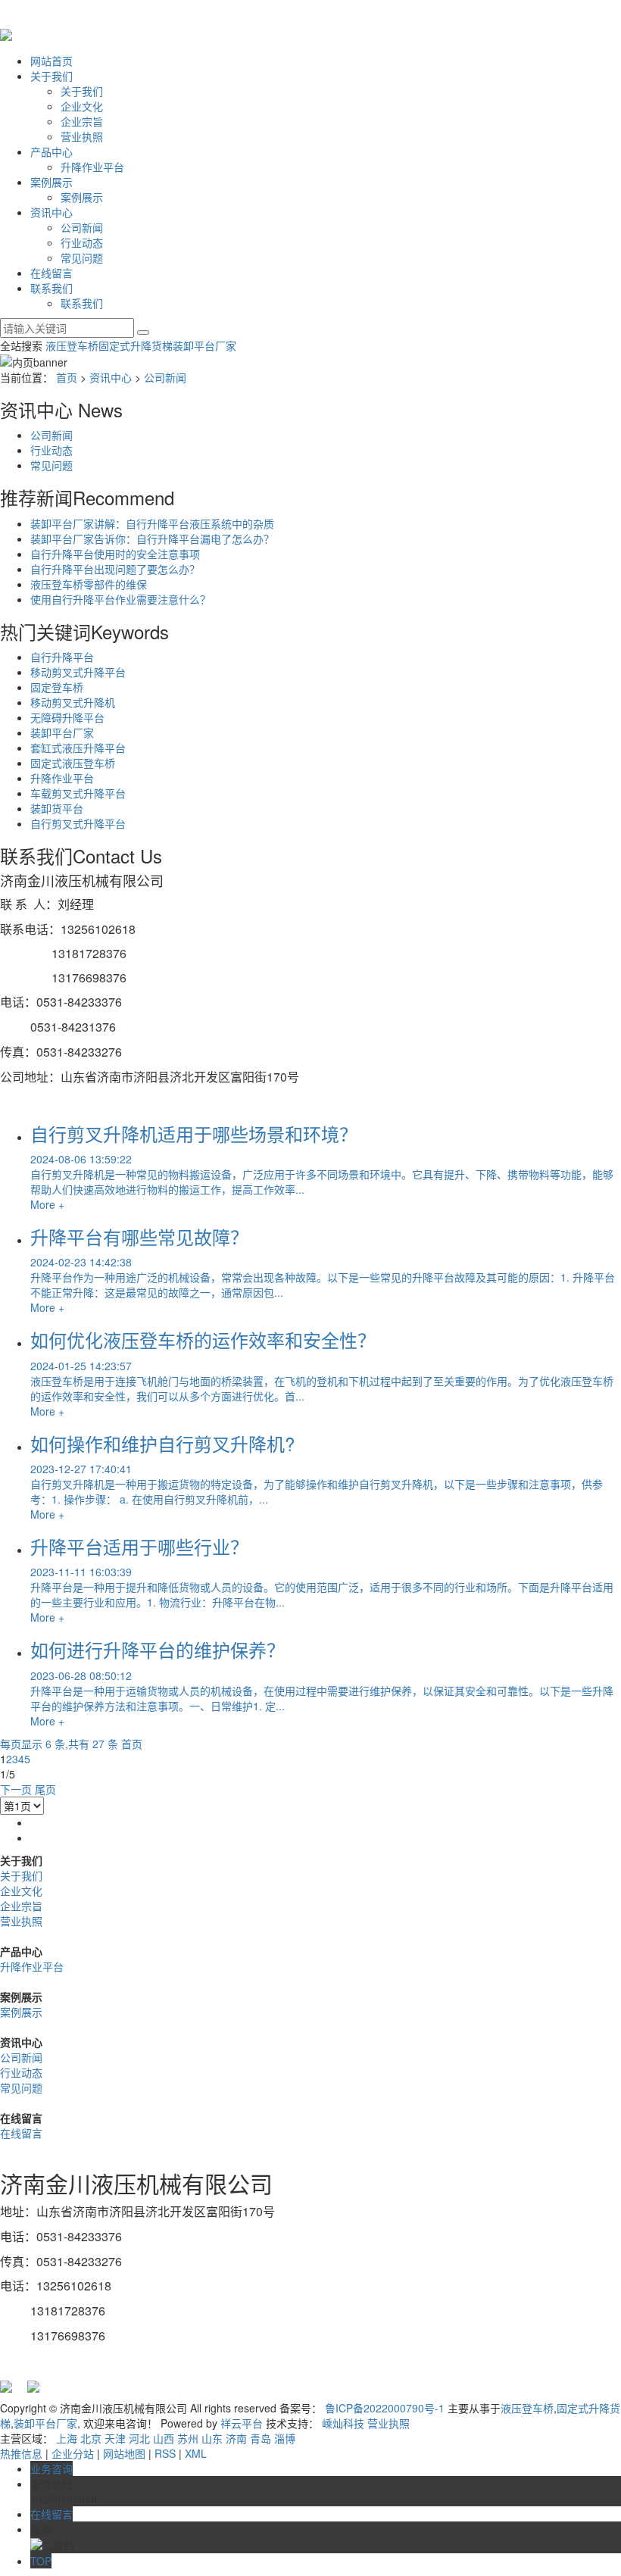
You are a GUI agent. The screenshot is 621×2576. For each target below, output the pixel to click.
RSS (165, 2453)
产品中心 (51, 151)
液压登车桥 (72, 345)
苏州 (188, 2438)
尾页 (45, 1789)
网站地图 (124, 2453)
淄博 (285, 2438)
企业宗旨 (82, 121)
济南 (236, 2438)
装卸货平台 (57, 808)
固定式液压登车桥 (73, 763)
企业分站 (73, 2453)
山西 (164, 2438)
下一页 (16, 1789)
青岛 (261, 2438)
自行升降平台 (62, 657)
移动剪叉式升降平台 (78, 672)
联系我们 (51, 288)
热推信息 (21, 2453)
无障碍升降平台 (67, 717)
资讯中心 (51, 212)
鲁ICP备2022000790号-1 (385, 2408)
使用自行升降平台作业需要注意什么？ (120, 599)
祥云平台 (242, 2423)
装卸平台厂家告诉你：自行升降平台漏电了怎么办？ (152, 539)
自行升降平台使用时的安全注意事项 (115, 554)
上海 (67, 2438)
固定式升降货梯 (136, 345)
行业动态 (82, 242)
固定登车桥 (57, 687)
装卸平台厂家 (204, 345)
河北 (139, 2438)
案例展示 (51, 182)
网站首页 (51, 61)
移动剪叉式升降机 (73, 702)
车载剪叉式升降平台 (78, 793)
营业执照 (82, 136)
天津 (115, 2438)
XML (196, 2453)
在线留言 (51, 273)
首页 (67, 377)
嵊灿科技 (343, 2423)
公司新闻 (82, 227)
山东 (212, 2438)
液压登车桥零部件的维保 (89, 584)
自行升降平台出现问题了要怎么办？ (115, 569)
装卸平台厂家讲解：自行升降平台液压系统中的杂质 (152, 523)
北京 (91, 2438)
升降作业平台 (92, 167)
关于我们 (51, 76)
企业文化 (82, 106)
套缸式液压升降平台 (78, 748)
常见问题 (82, 258)
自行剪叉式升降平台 (78, 823)
